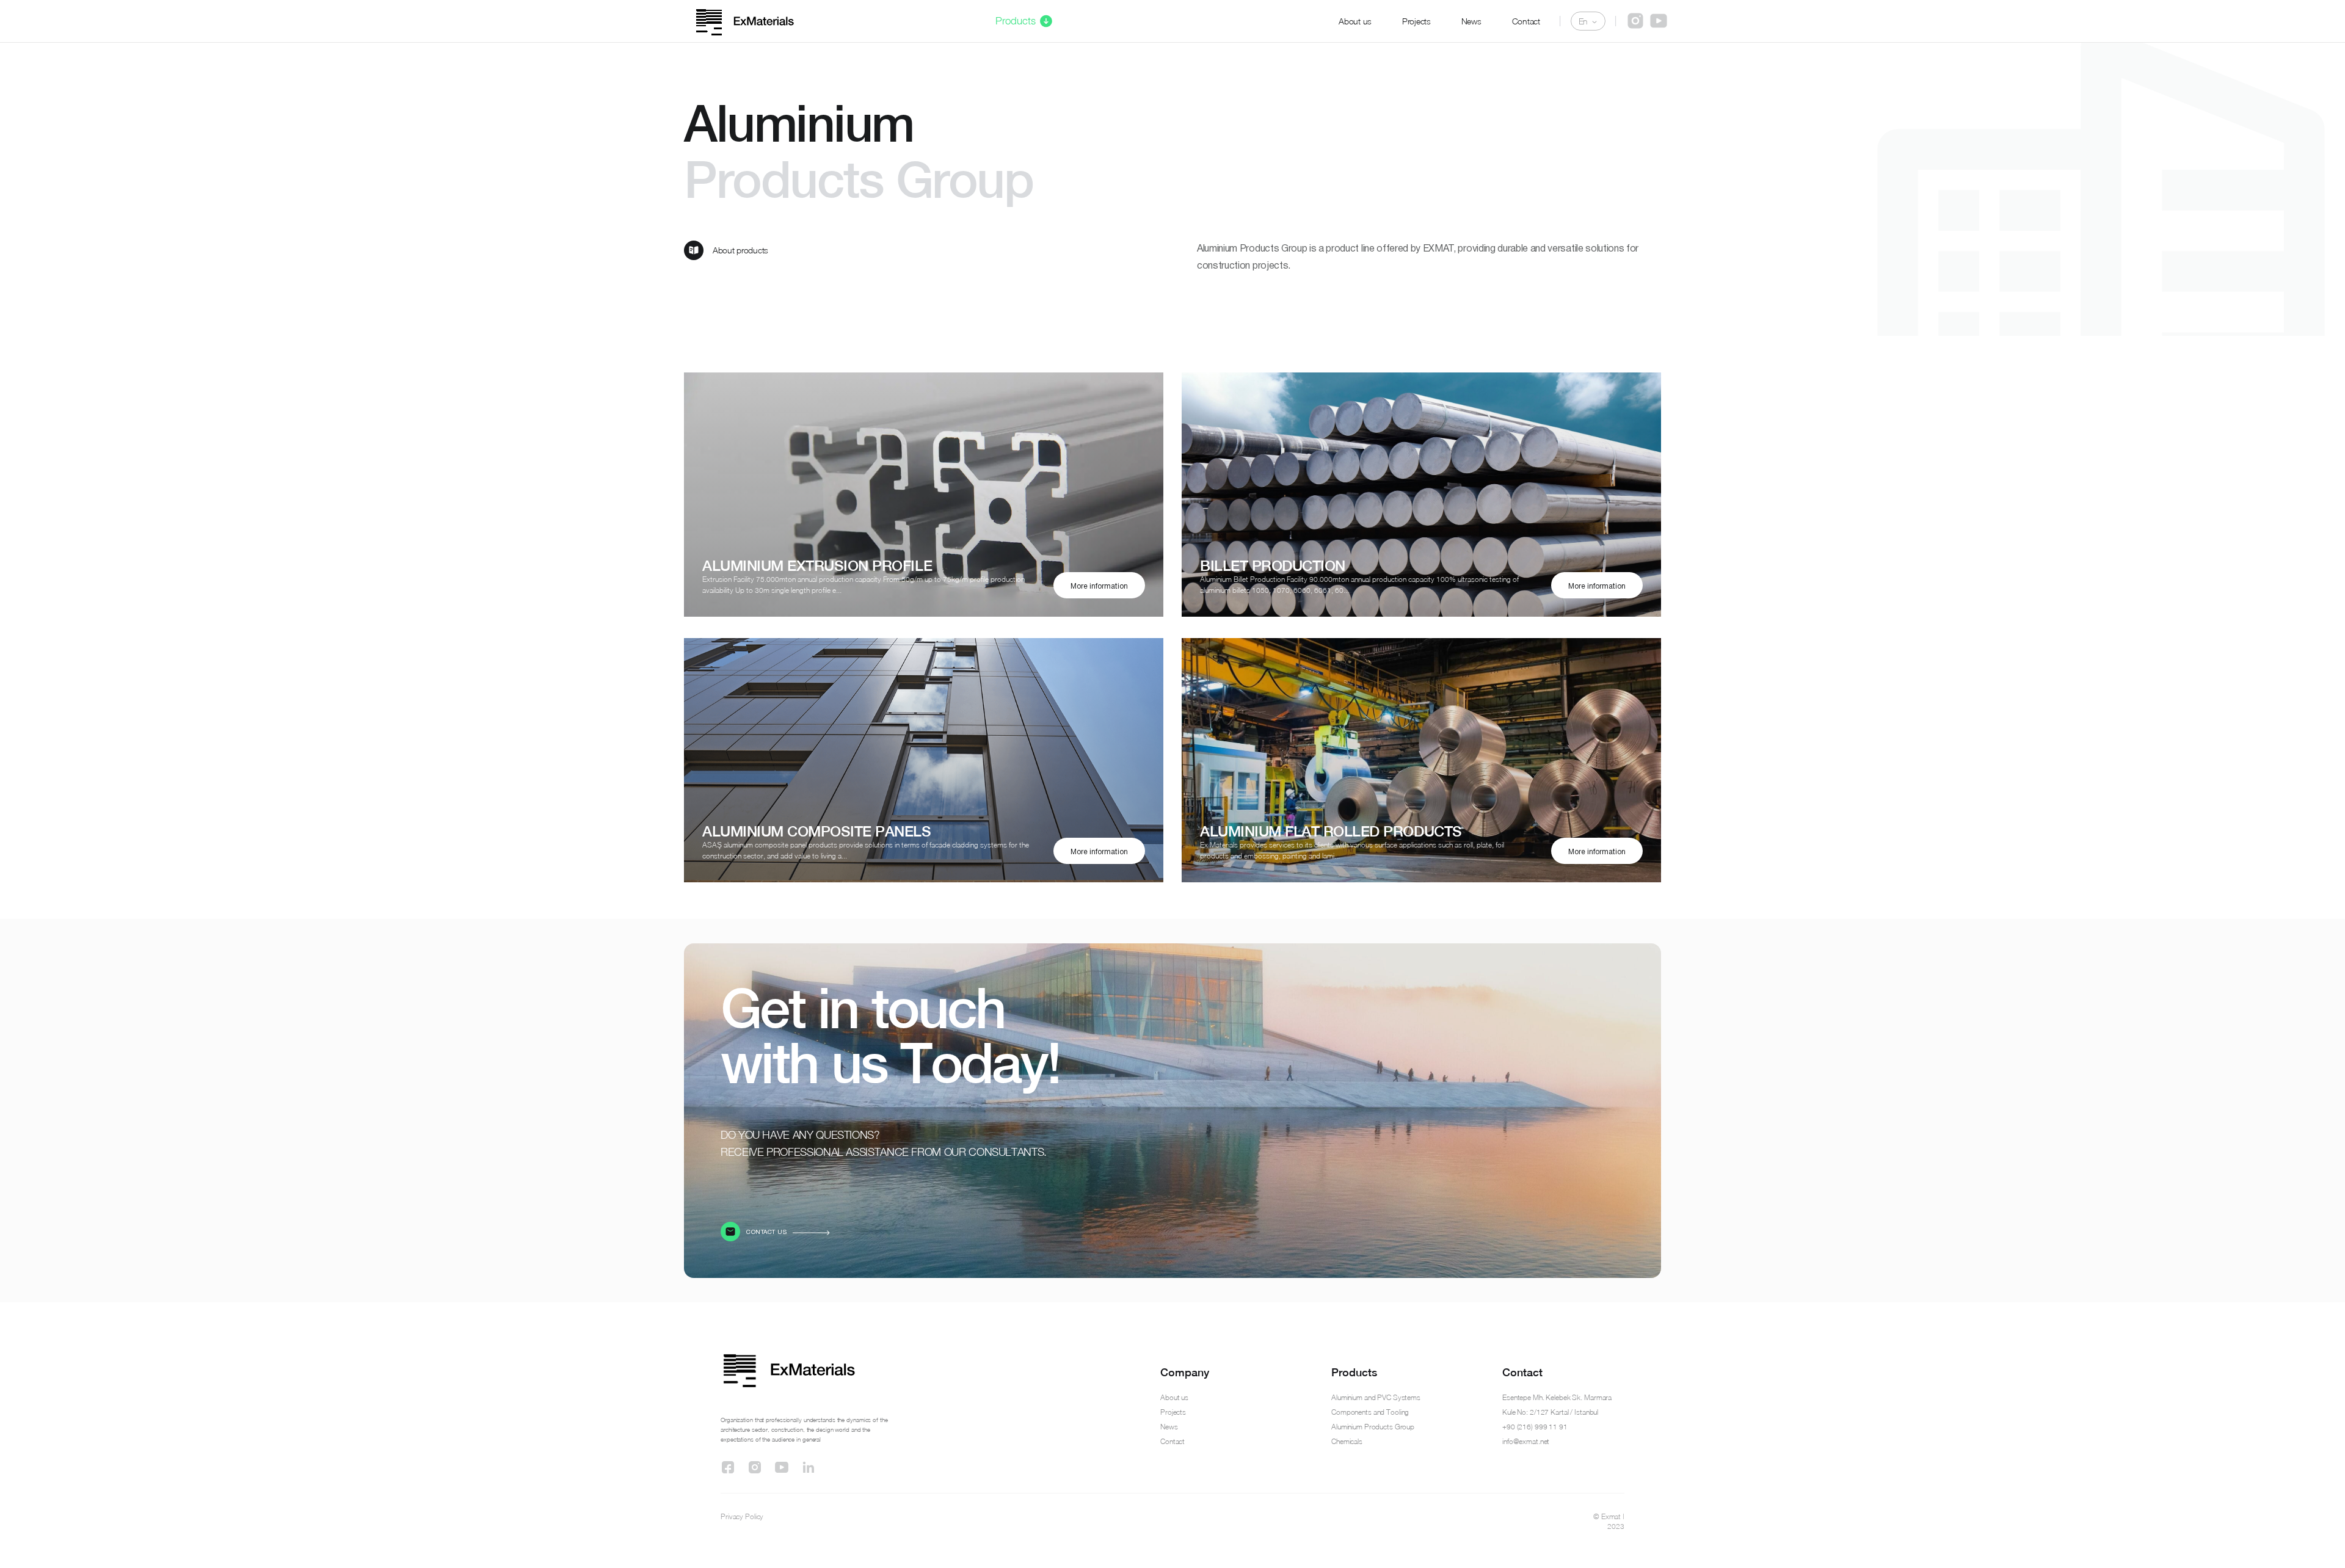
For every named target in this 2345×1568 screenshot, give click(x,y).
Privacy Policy (742, 1516)
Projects (1416, 21)
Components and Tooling (1370, 1412)
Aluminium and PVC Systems (1376, 1397)
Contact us (766, 1232)
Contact (1526, 21)
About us (1355, 21)
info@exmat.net (1526, 1441)
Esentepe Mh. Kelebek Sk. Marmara (1557, 1397)
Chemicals (1347, 1441)
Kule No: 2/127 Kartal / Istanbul (1550, 1412)
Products (1016, 21)
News (1471, 21)
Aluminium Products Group (1373, 1427)
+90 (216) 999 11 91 (1535, 1427)
